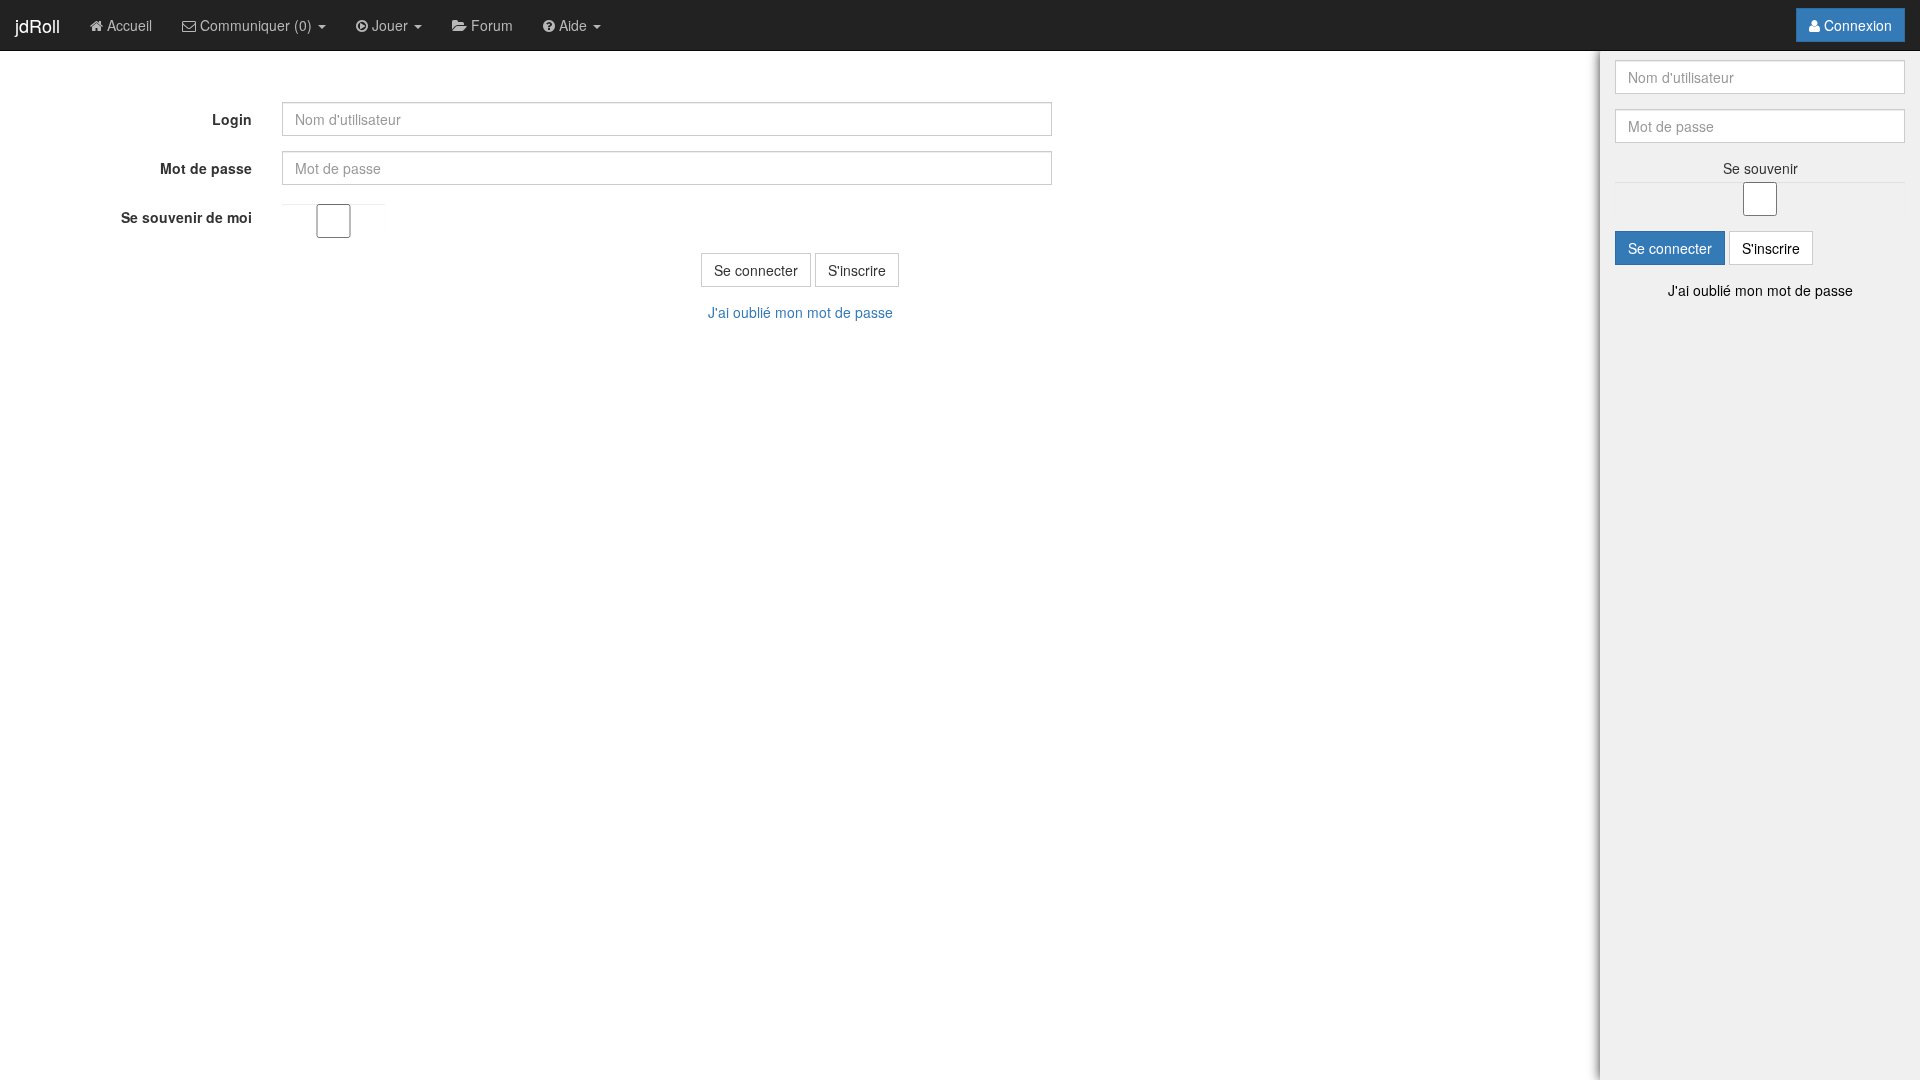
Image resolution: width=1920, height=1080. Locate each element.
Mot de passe (206, 168)
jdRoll (37, 25)
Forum (490, 25)
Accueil (127, 25)
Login (232, 119)
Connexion (1856, 25)
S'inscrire (857, 270)
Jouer (390, 25)
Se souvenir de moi (186, 217)
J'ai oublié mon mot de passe (800, 312)
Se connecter (756, 270)
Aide (573, 25)
